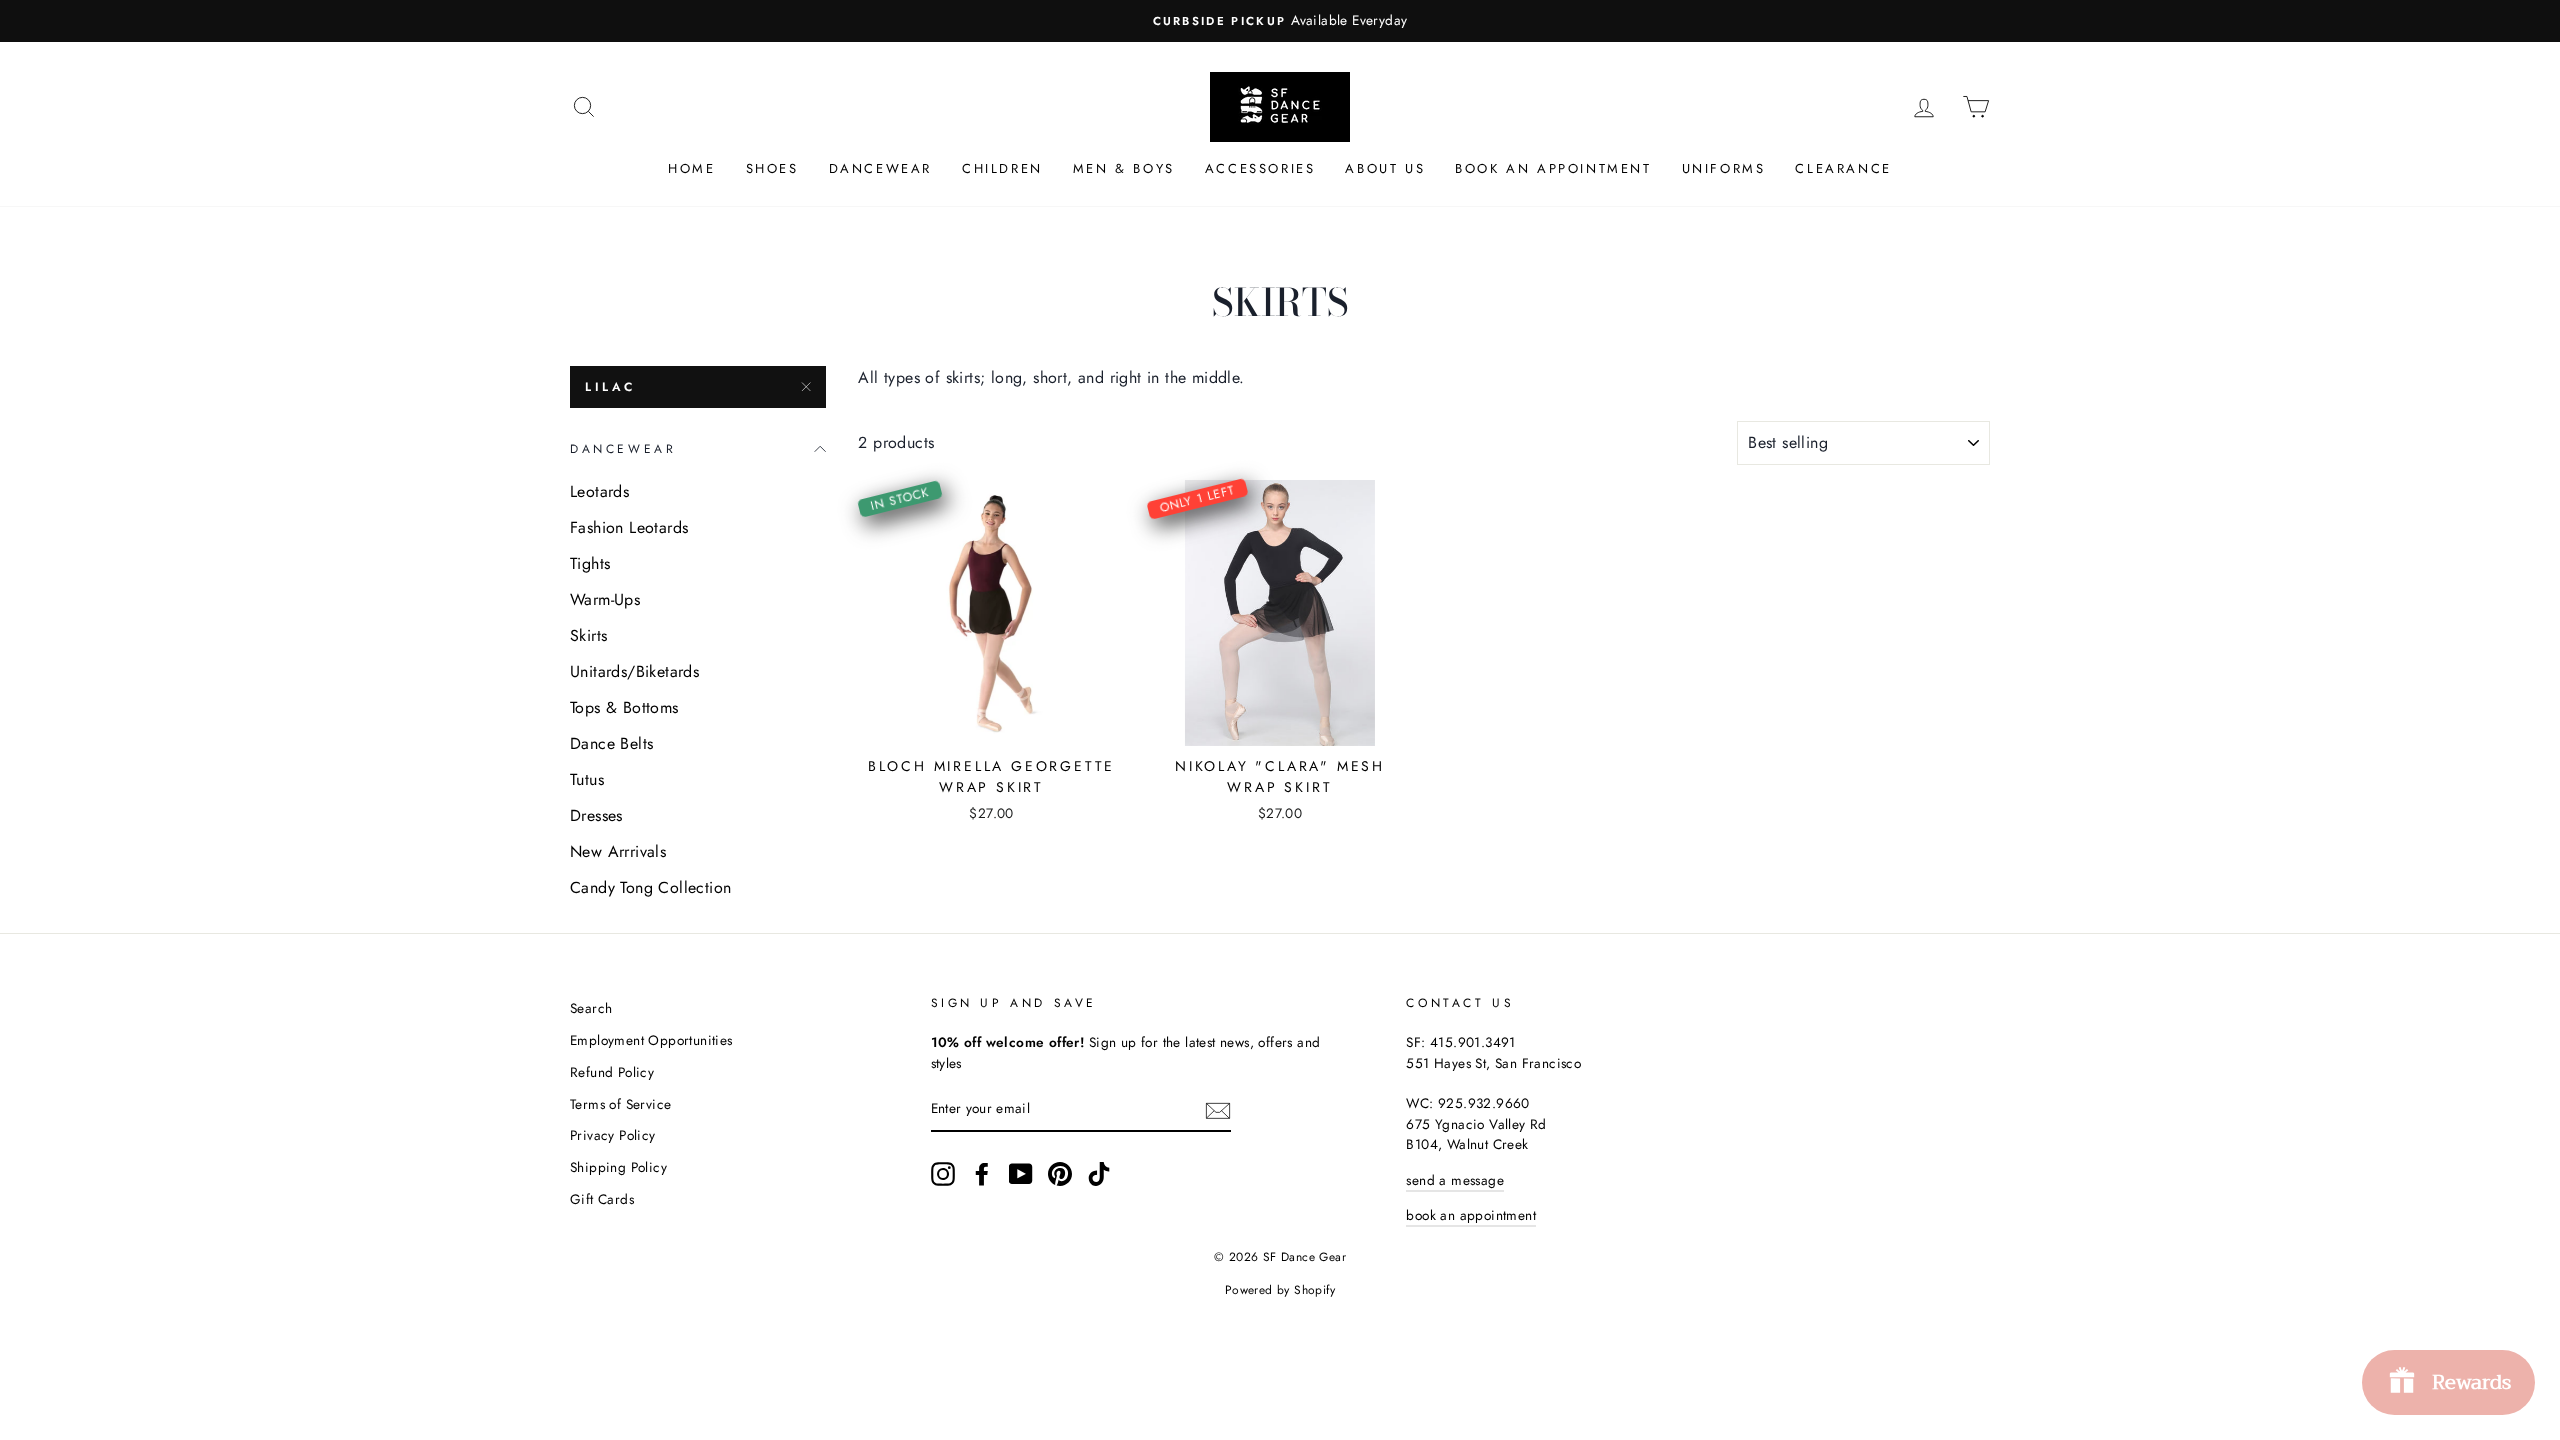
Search (591, 1008)
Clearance (1843, 168)
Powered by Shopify (1280, 1290)
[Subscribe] (1218, 1110)
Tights (590, 563)
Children (1002, 168)
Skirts (588, 635)
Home (691, 168)
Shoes (772, 168)
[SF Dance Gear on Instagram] (943, 1174)
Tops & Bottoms (624, 707)
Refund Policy (612, 1072)
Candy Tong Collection (650, 887)
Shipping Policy (618, 1167)
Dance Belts (611, 743)
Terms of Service (620, 1104)
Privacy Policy (613, 1135)
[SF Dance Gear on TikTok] (1099, 1174)
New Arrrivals (618, 851)
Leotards (599, 491)
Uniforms (1724, 168)
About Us (1385, 168)
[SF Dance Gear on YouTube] (1021, 1174)
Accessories (1260, 168)
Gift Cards (602, 1199)
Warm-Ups (605, 599)
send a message (1455, 1180)
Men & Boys (1124, 168)
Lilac (610, 387)
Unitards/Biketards (634, 671)
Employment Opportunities (651, 1040)
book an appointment (1471, 1215)
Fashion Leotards (629, 527)
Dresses (596, 815)
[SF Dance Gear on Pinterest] (1060, 1174)
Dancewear (880, 168)
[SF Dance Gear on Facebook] (982, 1174)
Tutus (587, 779)
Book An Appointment (1553, 168)
